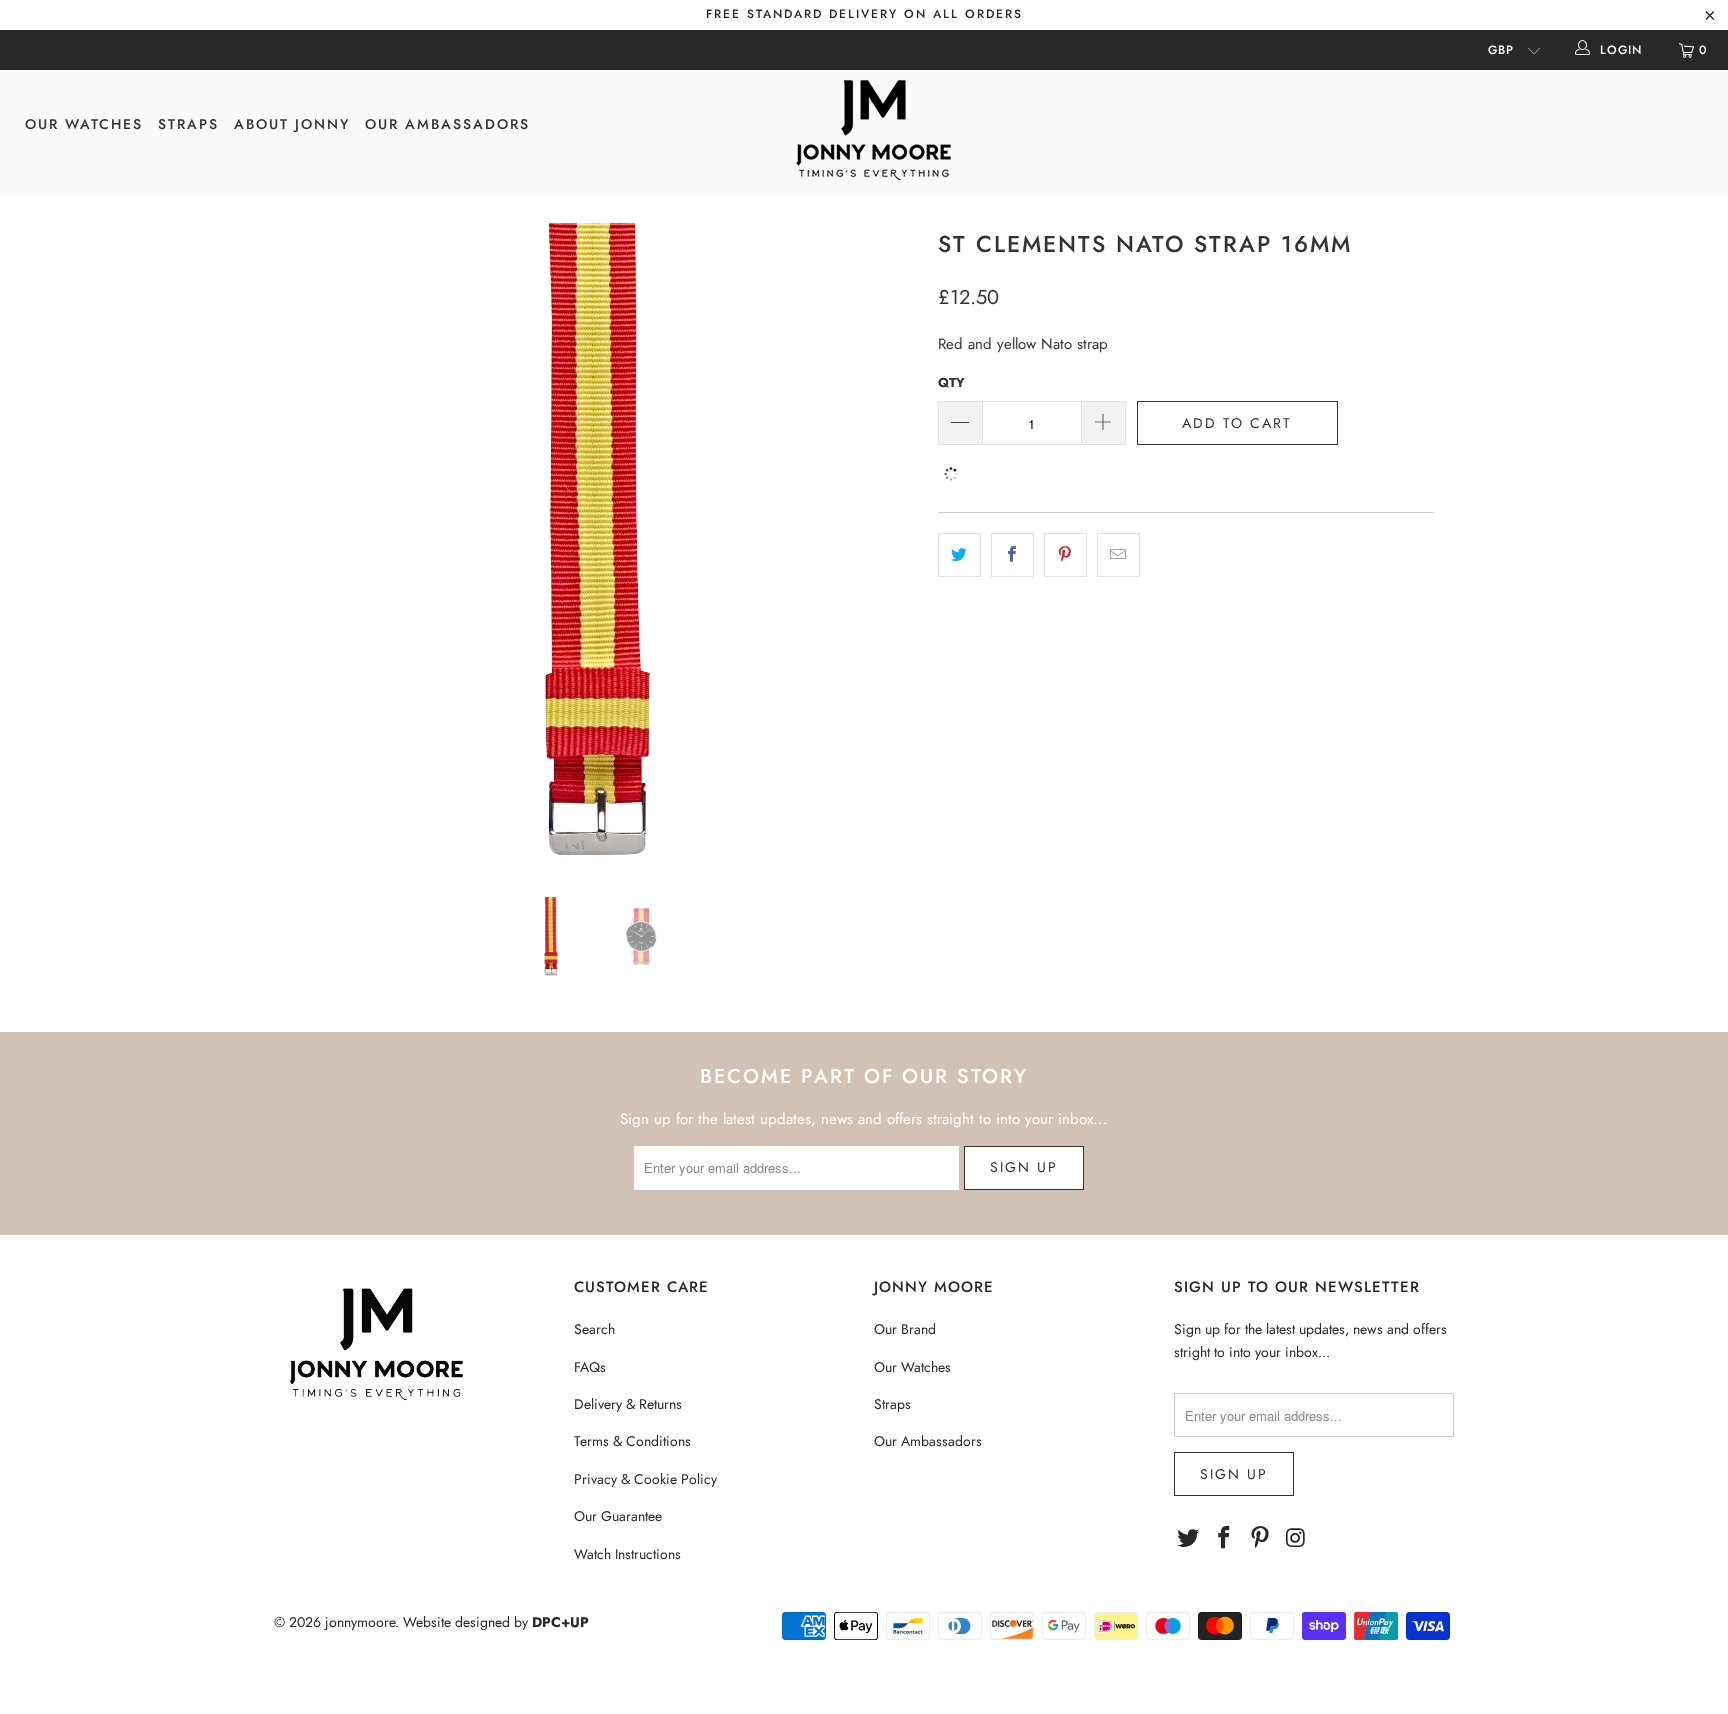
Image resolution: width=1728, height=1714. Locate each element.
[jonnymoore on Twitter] (1189, 1538)
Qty (951, 382)
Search (594, 1329)
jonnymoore (360, 1622)
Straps (892, 1404)
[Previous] (308, 545)
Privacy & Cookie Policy (645, 1479)
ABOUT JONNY (292, 124)
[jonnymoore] (874, 131)
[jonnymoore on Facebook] (1225, 1538)
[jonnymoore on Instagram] (1296, 1538)
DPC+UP (560, 1622)
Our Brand (905, 1329)
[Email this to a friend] (1118, 555)
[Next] (883, 545)
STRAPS (188, 124)
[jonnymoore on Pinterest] (1260, 1538)
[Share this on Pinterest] (1065, 555)
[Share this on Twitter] (959, 555)
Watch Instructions (627, 1554)
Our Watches (912, 1367)
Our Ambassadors (928, 1441)
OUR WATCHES (84, 124)
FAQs (590, 1367)
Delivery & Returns (628, 1404)
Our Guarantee (618, 1516)
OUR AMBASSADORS (447, 124)
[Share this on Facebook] (1012, 555)
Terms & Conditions (632, 1441)
